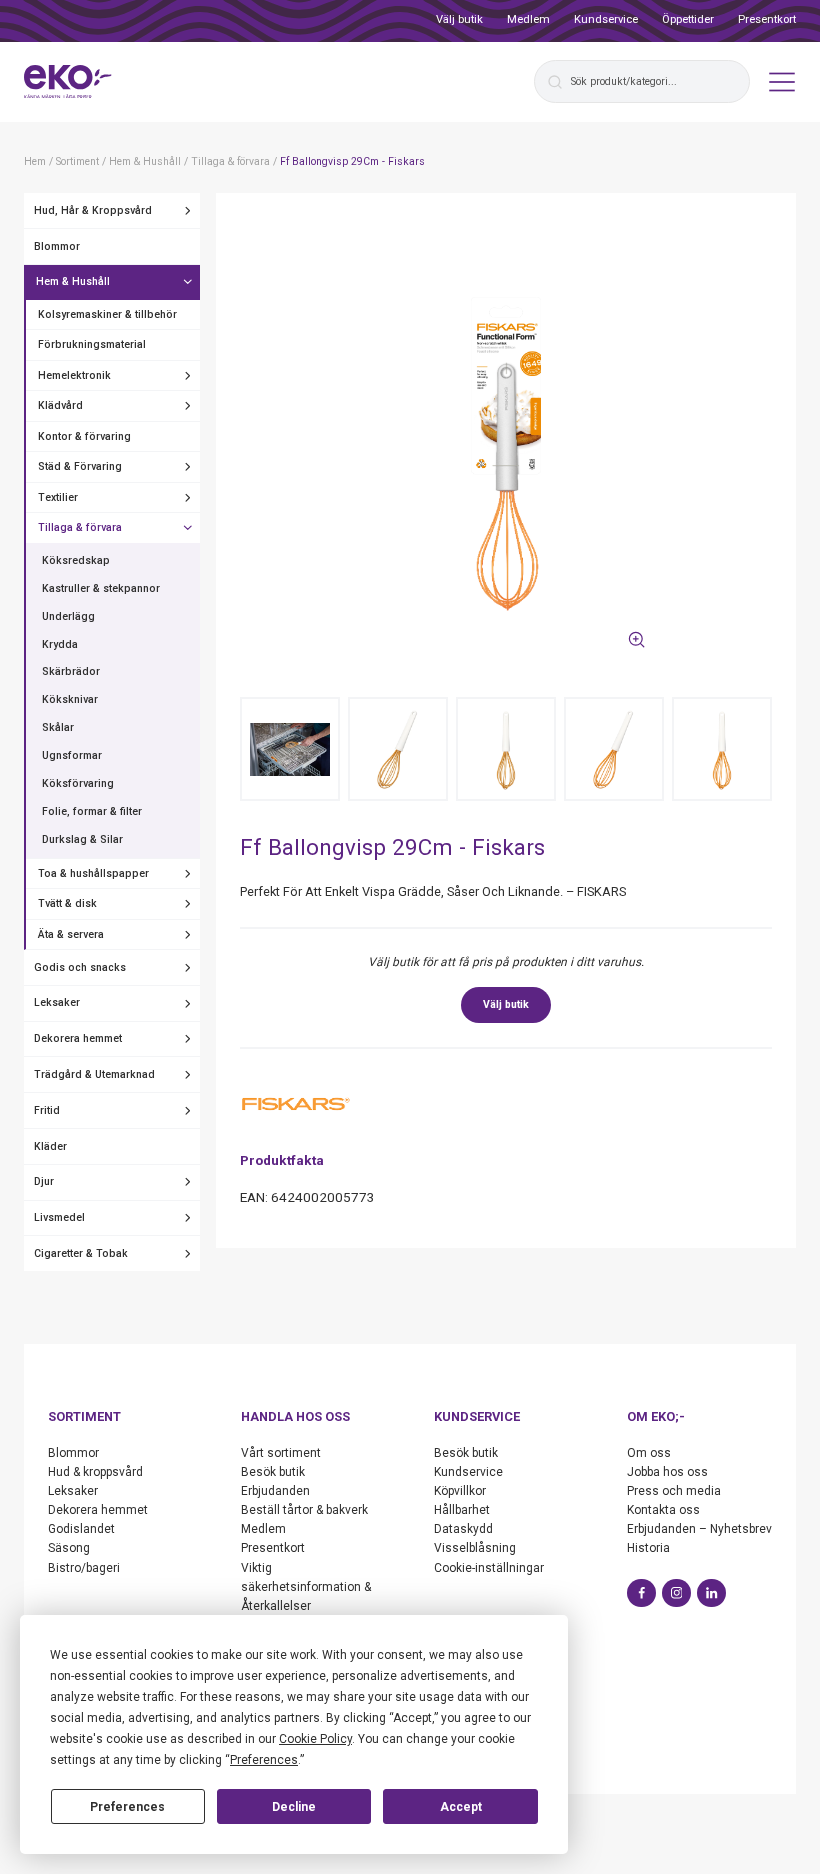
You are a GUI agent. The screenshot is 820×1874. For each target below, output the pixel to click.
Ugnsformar (72, 755)
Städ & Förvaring (80, 466)
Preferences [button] (264, 1760)
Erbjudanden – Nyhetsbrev (699, 1529)
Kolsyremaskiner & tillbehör (107, 314)
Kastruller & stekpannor (101, 588)
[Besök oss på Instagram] (676, 1593)
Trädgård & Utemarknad (94, 1074)
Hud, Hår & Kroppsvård (93, 210)
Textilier (58, 497)
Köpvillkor (460, 1491)
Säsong (69, 1548)
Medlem (528, 19)
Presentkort (767, 19)
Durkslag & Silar (82, 839)
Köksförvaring (78, 783)
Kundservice (606, 19)
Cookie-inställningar (489, 1568)
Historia (648, 1548)
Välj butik (459, 19)
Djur (44, 1181)
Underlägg (68, 616)
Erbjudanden (275, 1491)
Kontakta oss (663, 1510)
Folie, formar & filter (92, 811)
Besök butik (273, 1472)
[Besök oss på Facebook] (641, 1593)
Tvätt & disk (67, 903)
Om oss (649, 1453)
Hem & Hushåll (73, 281)
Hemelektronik (74, 375)
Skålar (58, 727)
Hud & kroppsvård (95, 1472)
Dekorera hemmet (78, 1038)
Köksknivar (70, 699)
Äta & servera (71, 934)
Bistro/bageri (84, 1568)
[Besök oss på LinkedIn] (711, 1593)
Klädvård (60, 405)
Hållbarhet (462, 1510)
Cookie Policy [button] (315, 1739)
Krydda (60, 644)
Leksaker (57, 1002)
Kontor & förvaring (84, 436)
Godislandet (81, 1529)
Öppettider (688, 19)
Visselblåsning (475, 1548)
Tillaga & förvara (80, 527)
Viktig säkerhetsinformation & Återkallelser (306, 1587)
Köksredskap (76, 560)
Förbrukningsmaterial (92, 344)
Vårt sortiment (281, 1453)
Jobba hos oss (667, 1472)
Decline (294, 1807)
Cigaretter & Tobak (81, 1253)
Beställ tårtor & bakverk (304, 1510)
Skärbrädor (71, 671)
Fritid (47, 1110)
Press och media (674, 1491)
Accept (461, 1807)
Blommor (57, 246)
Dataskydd (463, 1529)
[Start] (68, 82)
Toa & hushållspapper (93, 873)
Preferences (127, 1807)
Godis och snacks (80, 967)
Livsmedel (59, 1217)
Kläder (50, 1146)
